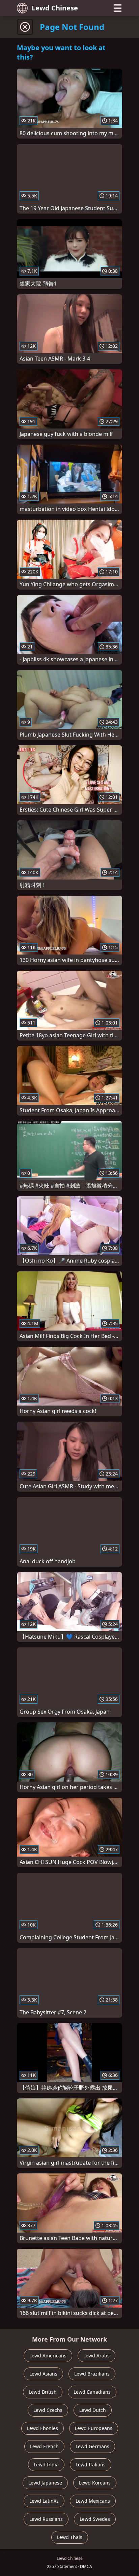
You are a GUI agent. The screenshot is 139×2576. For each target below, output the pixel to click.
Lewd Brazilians (92, 2374)
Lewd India (46, 2465)
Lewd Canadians (92, 2392)
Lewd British (43, 2392)
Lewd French (44, 2446)
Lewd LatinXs (44, 2501)
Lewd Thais (70, 2537)
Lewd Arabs (96, 2356)
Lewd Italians (91, 2465)
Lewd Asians (43, 2374)
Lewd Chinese (55, 8)
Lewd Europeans (94, 2428)
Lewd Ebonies (43, 2428)
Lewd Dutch (93, 2410)
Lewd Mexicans (93, 2501)
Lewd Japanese (45, 2483)
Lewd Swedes (95, 2519)
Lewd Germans (92, 2446)
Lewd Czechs (48, 2410)
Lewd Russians (46, 2519)
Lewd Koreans (95, 2483)
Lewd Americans (48, 2356)
